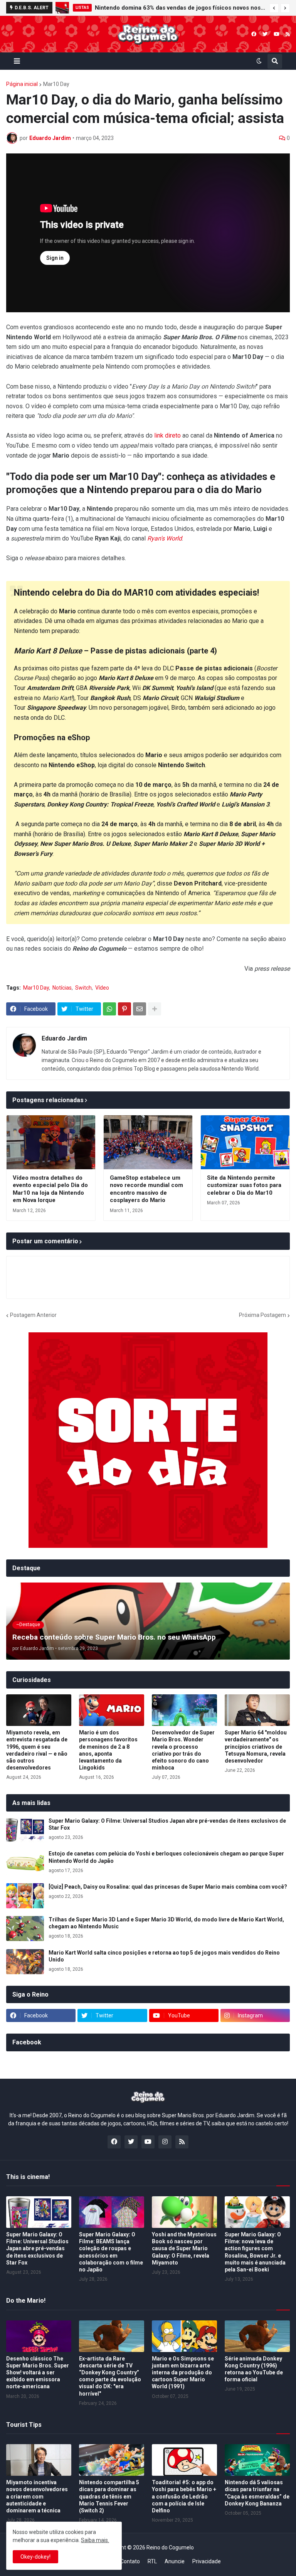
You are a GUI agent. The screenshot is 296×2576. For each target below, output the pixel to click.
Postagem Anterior (33, 1315)
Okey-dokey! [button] (35, 2557)
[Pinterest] (124, 1009)
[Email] (140, 1009)
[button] (274, 8)
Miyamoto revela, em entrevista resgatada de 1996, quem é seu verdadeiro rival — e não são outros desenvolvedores (37, 1750)
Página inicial (22, 84)
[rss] (288, 34)
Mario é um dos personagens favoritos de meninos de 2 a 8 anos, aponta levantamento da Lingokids (108, 1750)
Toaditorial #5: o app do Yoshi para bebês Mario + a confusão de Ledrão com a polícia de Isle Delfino (184, 2496)
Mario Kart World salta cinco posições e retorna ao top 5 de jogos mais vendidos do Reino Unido (164, 1956)
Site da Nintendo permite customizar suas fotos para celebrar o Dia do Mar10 (244, 1185)
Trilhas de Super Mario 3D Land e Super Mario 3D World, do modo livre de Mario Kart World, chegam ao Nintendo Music (166, 1923)
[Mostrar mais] (155, 1009)
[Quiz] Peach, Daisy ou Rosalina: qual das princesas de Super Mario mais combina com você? (168, 1887)
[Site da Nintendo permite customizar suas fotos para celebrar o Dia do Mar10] (245, 1142)
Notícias (62, 988)
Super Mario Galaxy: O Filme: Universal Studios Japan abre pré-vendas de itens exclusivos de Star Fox (167, 1824)
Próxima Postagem (262, 1315)
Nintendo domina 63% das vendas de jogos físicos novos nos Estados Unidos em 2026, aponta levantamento (180, 8)
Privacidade (207, 2561)
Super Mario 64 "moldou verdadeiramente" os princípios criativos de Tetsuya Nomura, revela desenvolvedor (256, 1747)
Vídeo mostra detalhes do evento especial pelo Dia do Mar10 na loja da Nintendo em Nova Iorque (50, 1189)
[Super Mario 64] (257, 1710)
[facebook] (254, 34)
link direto (167, 435)
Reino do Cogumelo (170, 2547)
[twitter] (265, 34)
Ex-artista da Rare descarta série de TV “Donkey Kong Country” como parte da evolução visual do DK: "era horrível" (110, 2376)
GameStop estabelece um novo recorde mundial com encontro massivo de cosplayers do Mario (146, 1189)
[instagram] (165, 2142)
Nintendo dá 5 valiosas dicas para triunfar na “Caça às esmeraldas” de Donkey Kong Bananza (257, 2493)
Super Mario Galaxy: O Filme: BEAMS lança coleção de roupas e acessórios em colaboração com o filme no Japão (111, 2252)
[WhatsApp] (109, 1009)
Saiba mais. (95, 2540)
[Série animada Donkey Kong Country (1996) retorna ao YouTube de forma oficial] (257, 2336)
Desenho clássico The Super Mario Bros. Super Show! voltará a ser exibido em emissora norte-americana (38, 2373)
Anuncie (175, 2561)
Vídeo (102, 988)
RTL (152, 2561)
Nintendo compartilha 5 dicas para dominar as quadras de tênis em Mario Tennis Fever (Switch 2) (109, 2496)
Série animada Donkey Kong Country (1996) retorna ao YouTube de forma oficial (254, 2369)
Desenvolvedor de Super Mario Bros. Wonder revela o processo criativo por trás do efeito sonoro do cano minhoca (183, 1750)
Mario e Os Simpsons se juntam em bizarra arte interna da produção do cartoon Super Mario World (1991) (183, 2373)
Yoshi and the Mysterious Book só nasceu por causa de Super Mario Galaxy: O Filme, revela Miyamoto (184, 2249)
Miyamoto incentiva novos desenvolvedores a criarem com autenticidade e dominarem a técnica (37, 2496)
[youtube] (277, 34)
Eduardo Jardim (64, 1038)
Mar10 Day (56, 84)
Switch (83, 988)
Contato (130, 2561)
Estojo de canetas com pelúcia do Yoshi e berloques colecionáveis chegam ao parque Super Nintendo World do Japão (166, 1857)
